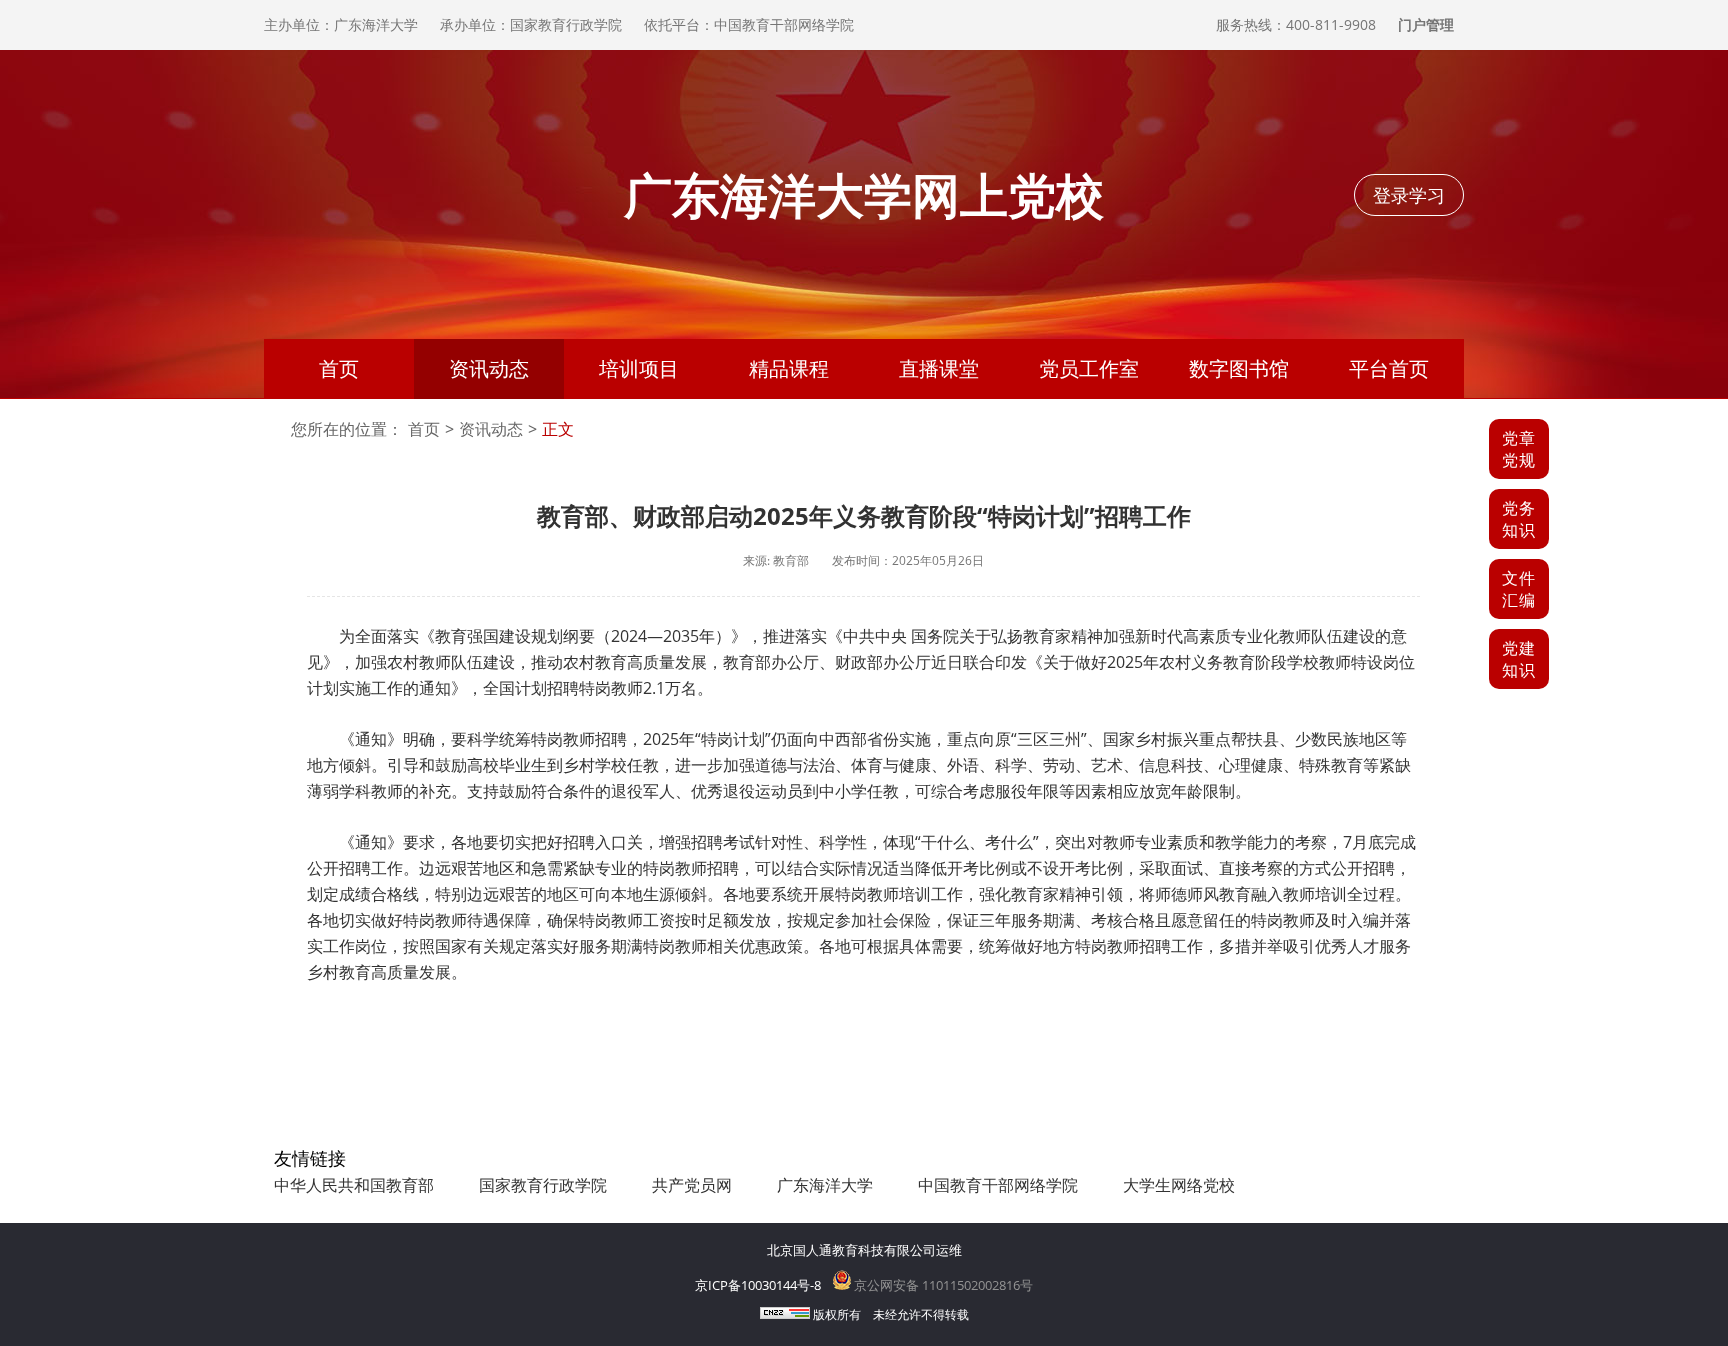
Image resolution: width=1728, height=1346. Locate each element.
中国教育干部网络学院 (998, 1185)
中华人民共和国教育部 (354, 1185)
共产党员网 (692, 1185)
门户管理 (1426, 24)
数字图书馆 (1239, 368)
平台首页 (1389, 368)
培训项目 (639, 368)
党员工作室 (1089, 368)
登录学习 (1409, 195)
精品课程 (789, 368)
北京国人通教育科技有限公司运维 (864, 1250)
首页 (339, 368)
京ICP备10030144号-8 (758, 1285)
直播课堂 (939, 368)
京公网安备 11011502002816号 (942, 1285)
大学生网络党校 (1179, 1185)
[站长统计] (785, 1314)
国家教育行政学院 (543, 1185)
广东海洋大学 (825, 1185)
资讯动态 (489, 368)
